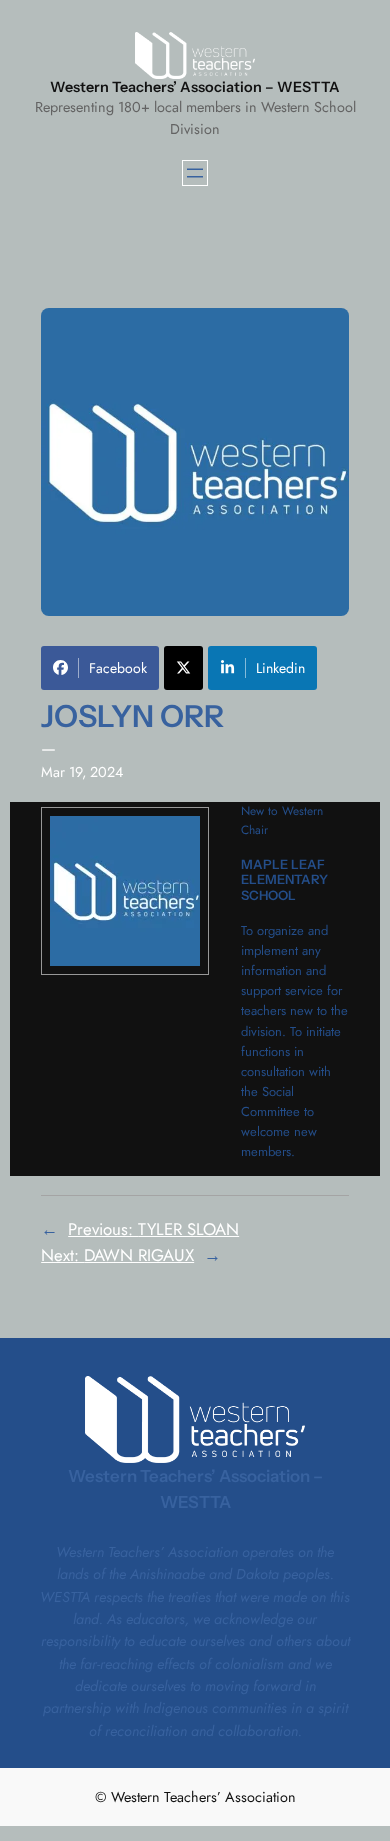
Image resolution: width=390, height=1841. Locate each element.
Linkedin (280, 668)
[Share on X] (183, 668)
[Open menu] (195, 173)
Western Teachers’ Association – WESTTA (195, 87)
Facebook (118, 668)
